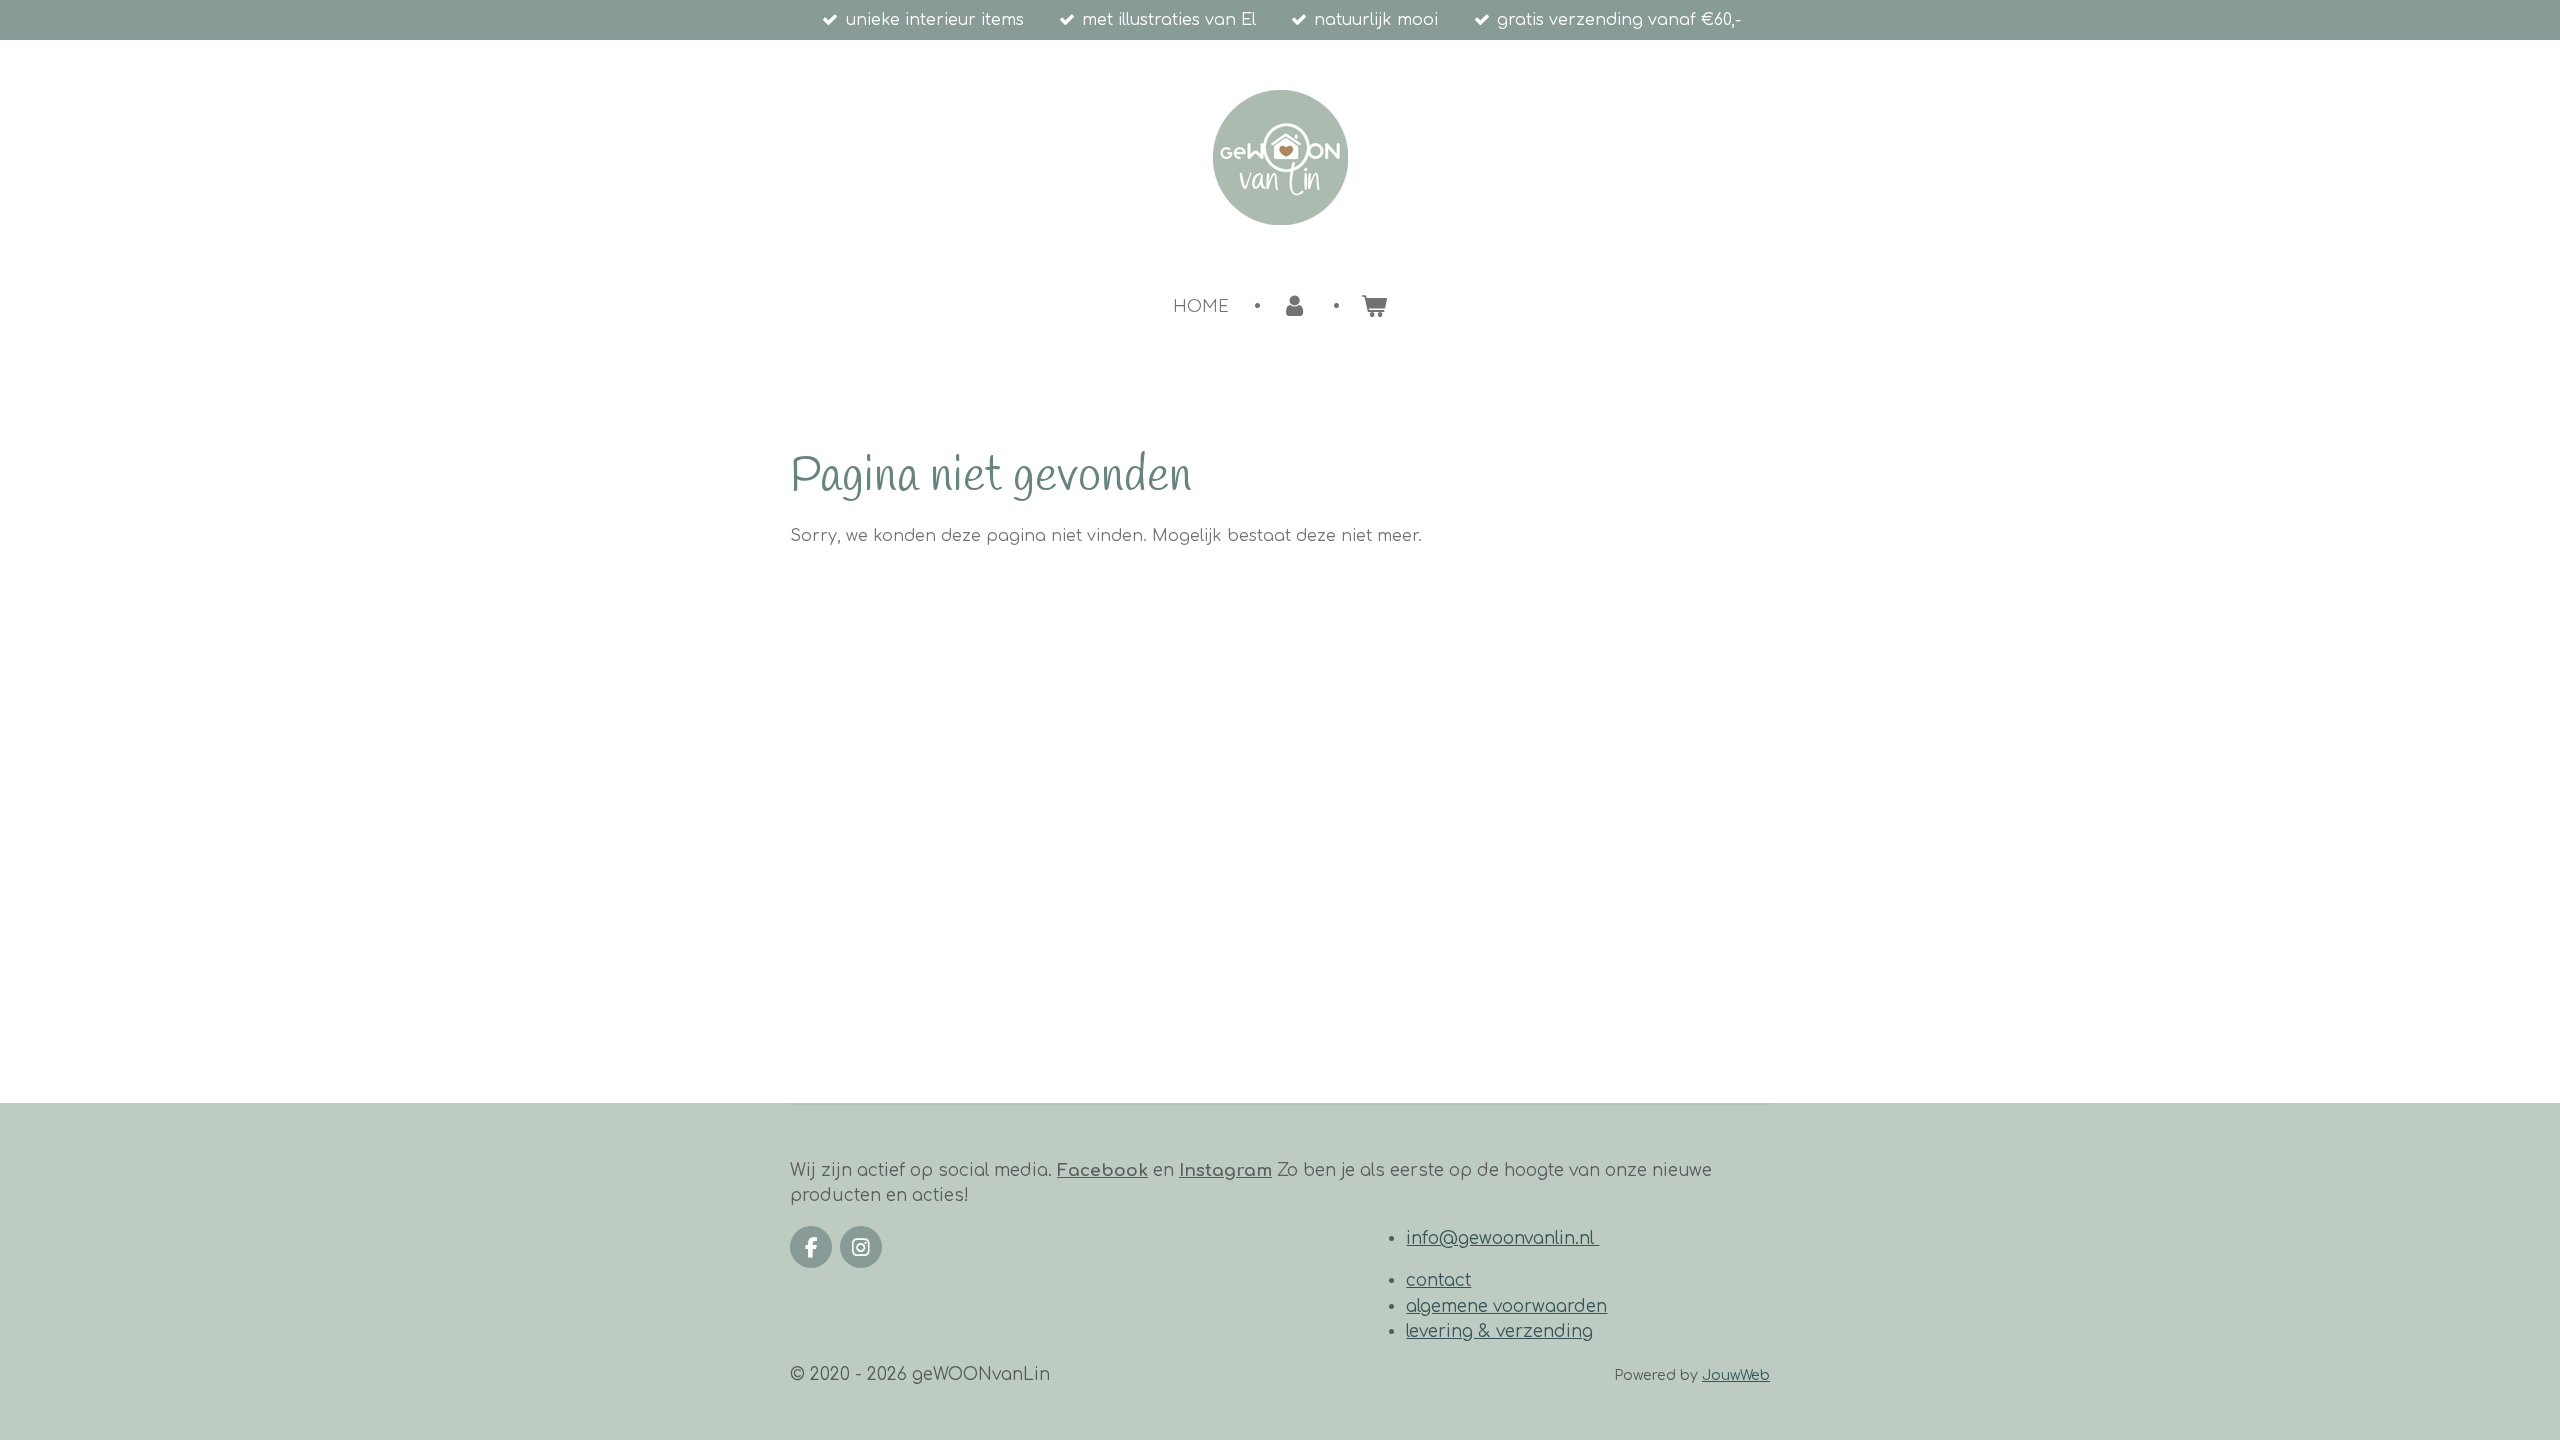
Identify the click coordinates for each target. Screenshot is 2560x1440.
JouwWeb (1736, 1375)
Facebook (1102, 1170)
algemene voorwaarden (1506, 1306)
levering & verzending (1499, 1331)
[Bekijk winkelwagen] (1373, 305)
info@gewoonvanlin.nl (1502, 1238)
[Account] (1294, 305)
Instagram (1225, 1170)
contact (1438, 1280)
